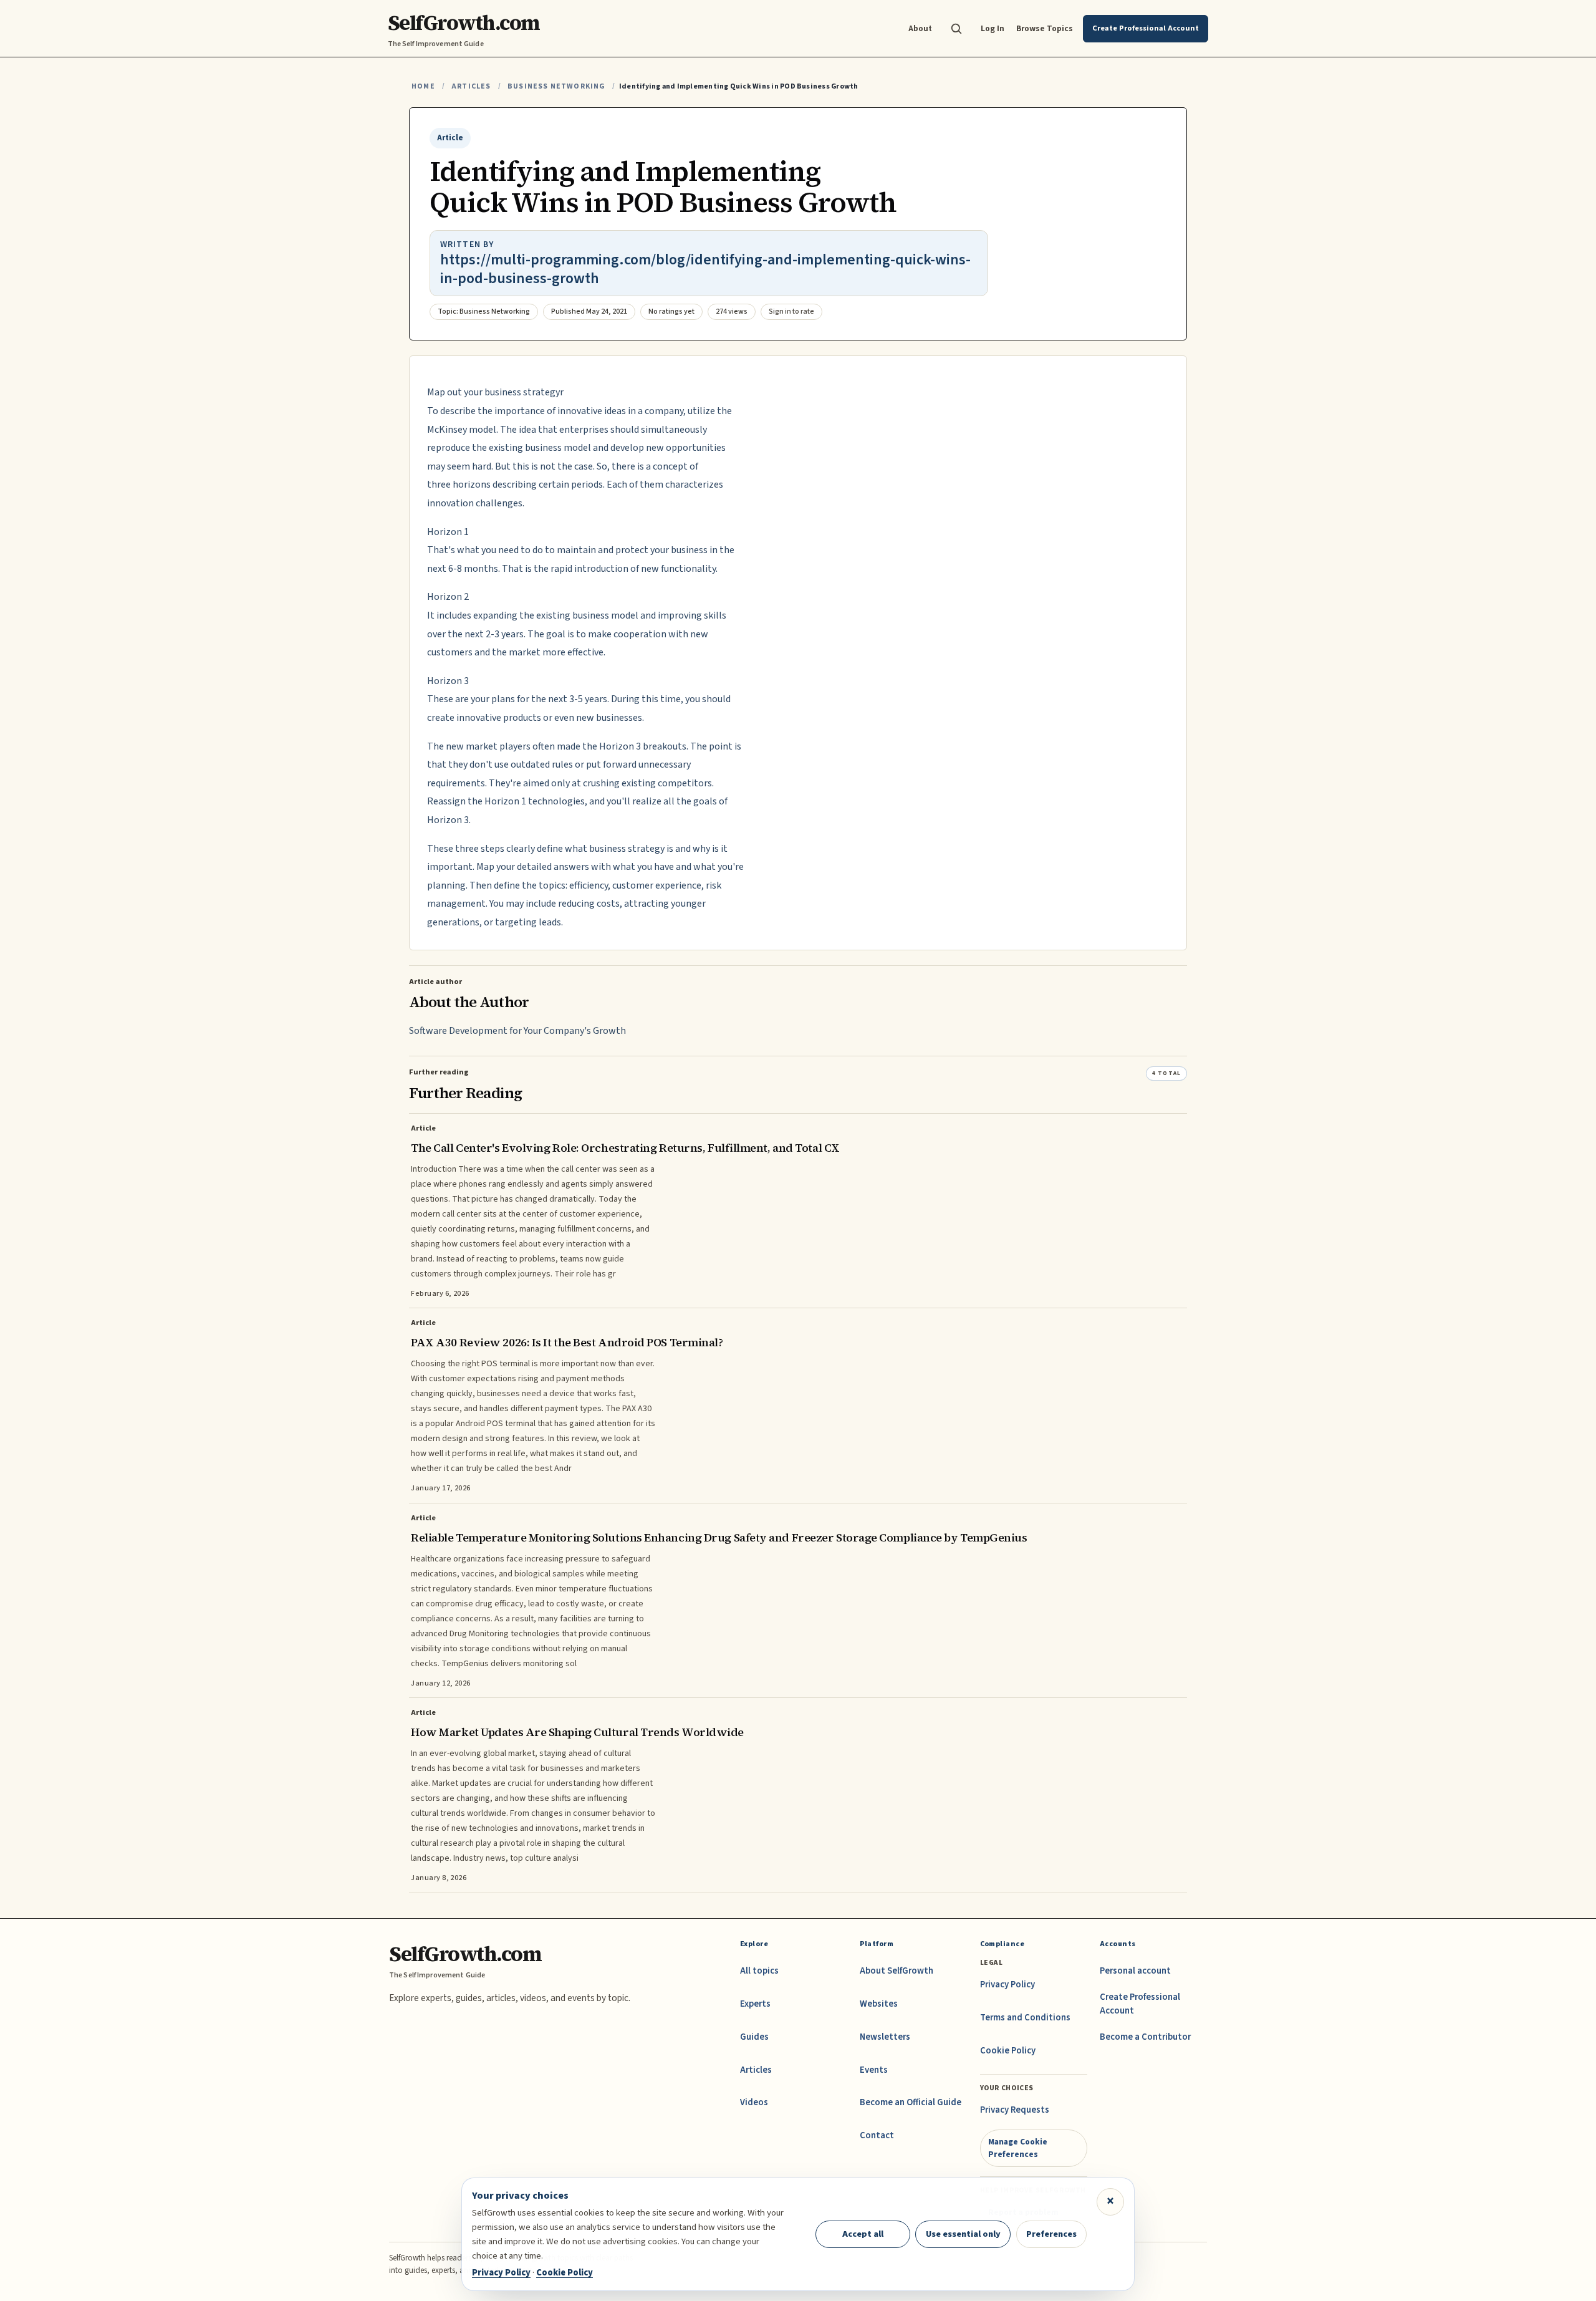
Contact (877, 2135)
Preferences (1051, 2234)
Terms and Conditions (1025, 2018)
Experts (755, 2004)
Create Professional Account (1140, 2004)
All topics (759, 1971)
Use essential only (963, 2234)
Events (874, 2070)
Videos (754, 2102)
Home (423, 86)
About (920, 28)
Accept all (863, 2234)
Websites (879, 2004)
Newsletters (885, 2037)
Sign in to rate (791, 311)
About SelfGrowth (897, 1971)
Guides (754, 2037)
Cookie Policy (1008, 2051)
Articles (471, 86)
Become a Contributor (1145, 2037)
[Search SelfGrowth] (956, 29)
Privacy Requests (1015, 2110)
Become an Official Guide (911, 2102)
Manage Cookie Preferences (1018, 2148)
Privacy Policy (1007, 1985)
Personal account (1135, 1971)
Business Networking (556, 86)
